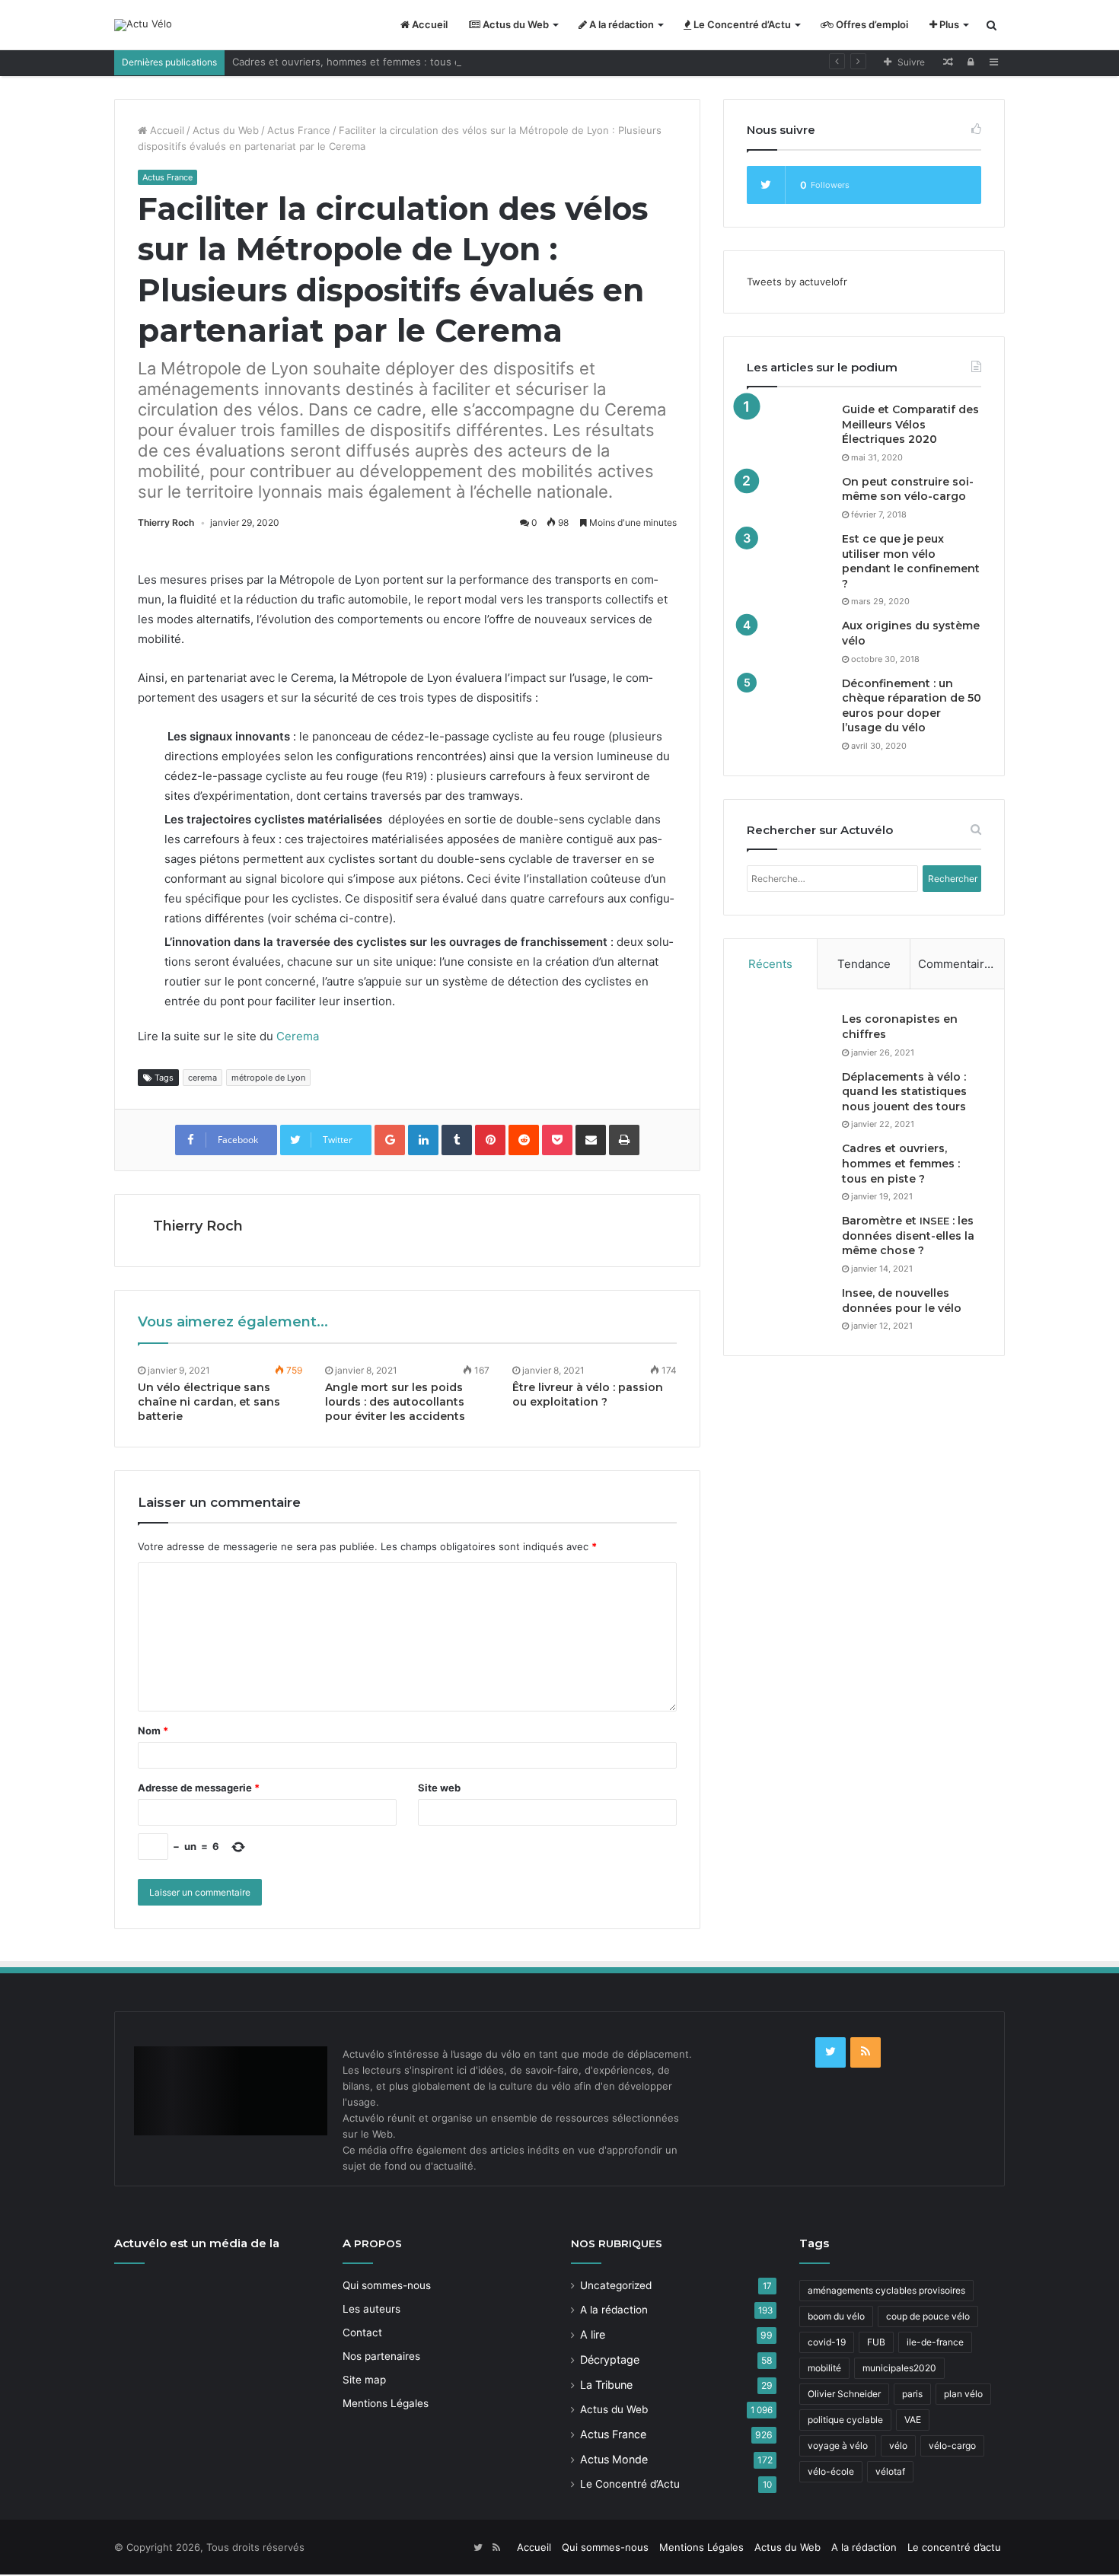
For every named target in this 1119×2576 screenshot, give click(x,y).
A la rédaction (620, 24)
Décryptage (610, 2359)
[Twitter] (830, 2052)
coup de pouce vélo (928, 2316)
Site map (364, 2380)
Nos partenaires (381, 2356)
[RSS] (866, 2052)
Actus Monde (614, 2459)
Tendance (864, 964)
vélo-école (831, 2471)
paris (912, 2394)
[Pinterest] (490, 1140)
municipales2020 (899, 2368)
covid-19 (827, 2342)
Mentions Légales (386, 2403)
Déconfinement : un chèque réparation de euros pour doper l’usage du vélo (912, 706)
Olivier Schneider (844, 2394)
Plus (948, 24)
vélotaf (890, 2471)
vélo (898, 2445)
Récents (770, 964)
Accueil (429, 24)
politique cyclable (845, 2420)
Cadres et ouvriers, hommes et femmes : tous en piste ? (367, 62)
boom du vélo (836, 2316)
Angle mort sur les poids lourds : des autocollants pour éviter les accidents (395, 1402)
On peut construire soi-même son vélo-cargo (908, 489)
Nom (153, 1731)
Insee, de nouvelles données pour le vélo (902, 1301)
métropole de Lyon (268, 1078)
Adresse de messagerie (199, 1788)
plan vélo (963, 2394)
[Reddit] (524, 1140)
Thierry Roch (166, 522)
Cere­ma (298, 1036)
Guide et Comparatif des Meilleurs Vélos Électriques (910, 424)
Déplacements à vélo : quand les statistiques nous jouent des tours (904, 1092)
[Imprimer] (624, 1140)
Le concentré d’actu (954, 2547)
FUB (876, 2342)
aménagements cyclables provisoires (886, 2290)
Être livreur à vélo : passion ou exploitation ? (588, 1395)
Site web (439, 1788)
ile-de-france (935, 2342)
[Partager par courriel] (591, 1140)
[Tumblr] (457, 1140)
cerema (202, 1078)
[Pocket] (557, 1140)
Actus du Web (515, 24)
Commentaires (958, 964)
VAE (913, 2420)
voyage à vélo (838, 2445)
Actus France (299, 130)
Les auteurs (371, 2309)
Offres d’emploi (871, 24)
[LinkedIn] (423, 1140)
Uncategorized (616, 2285)
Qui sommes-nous (387, 2285)
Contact (362, 2332)
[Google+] (390, 1140)
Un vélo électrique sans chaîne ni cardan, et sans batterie (209, 1402)
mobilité (824, 2368)
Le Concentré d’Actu (741, 24)
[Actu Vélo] (143, 25)
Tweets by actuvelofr (797, 282)
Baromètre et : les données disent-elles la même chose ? (908, 1235)
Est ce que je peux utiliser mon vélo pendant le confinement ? (911, 561)
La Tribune (606, 2385)
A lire (593, 2334)
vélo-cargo (952, 2445)
